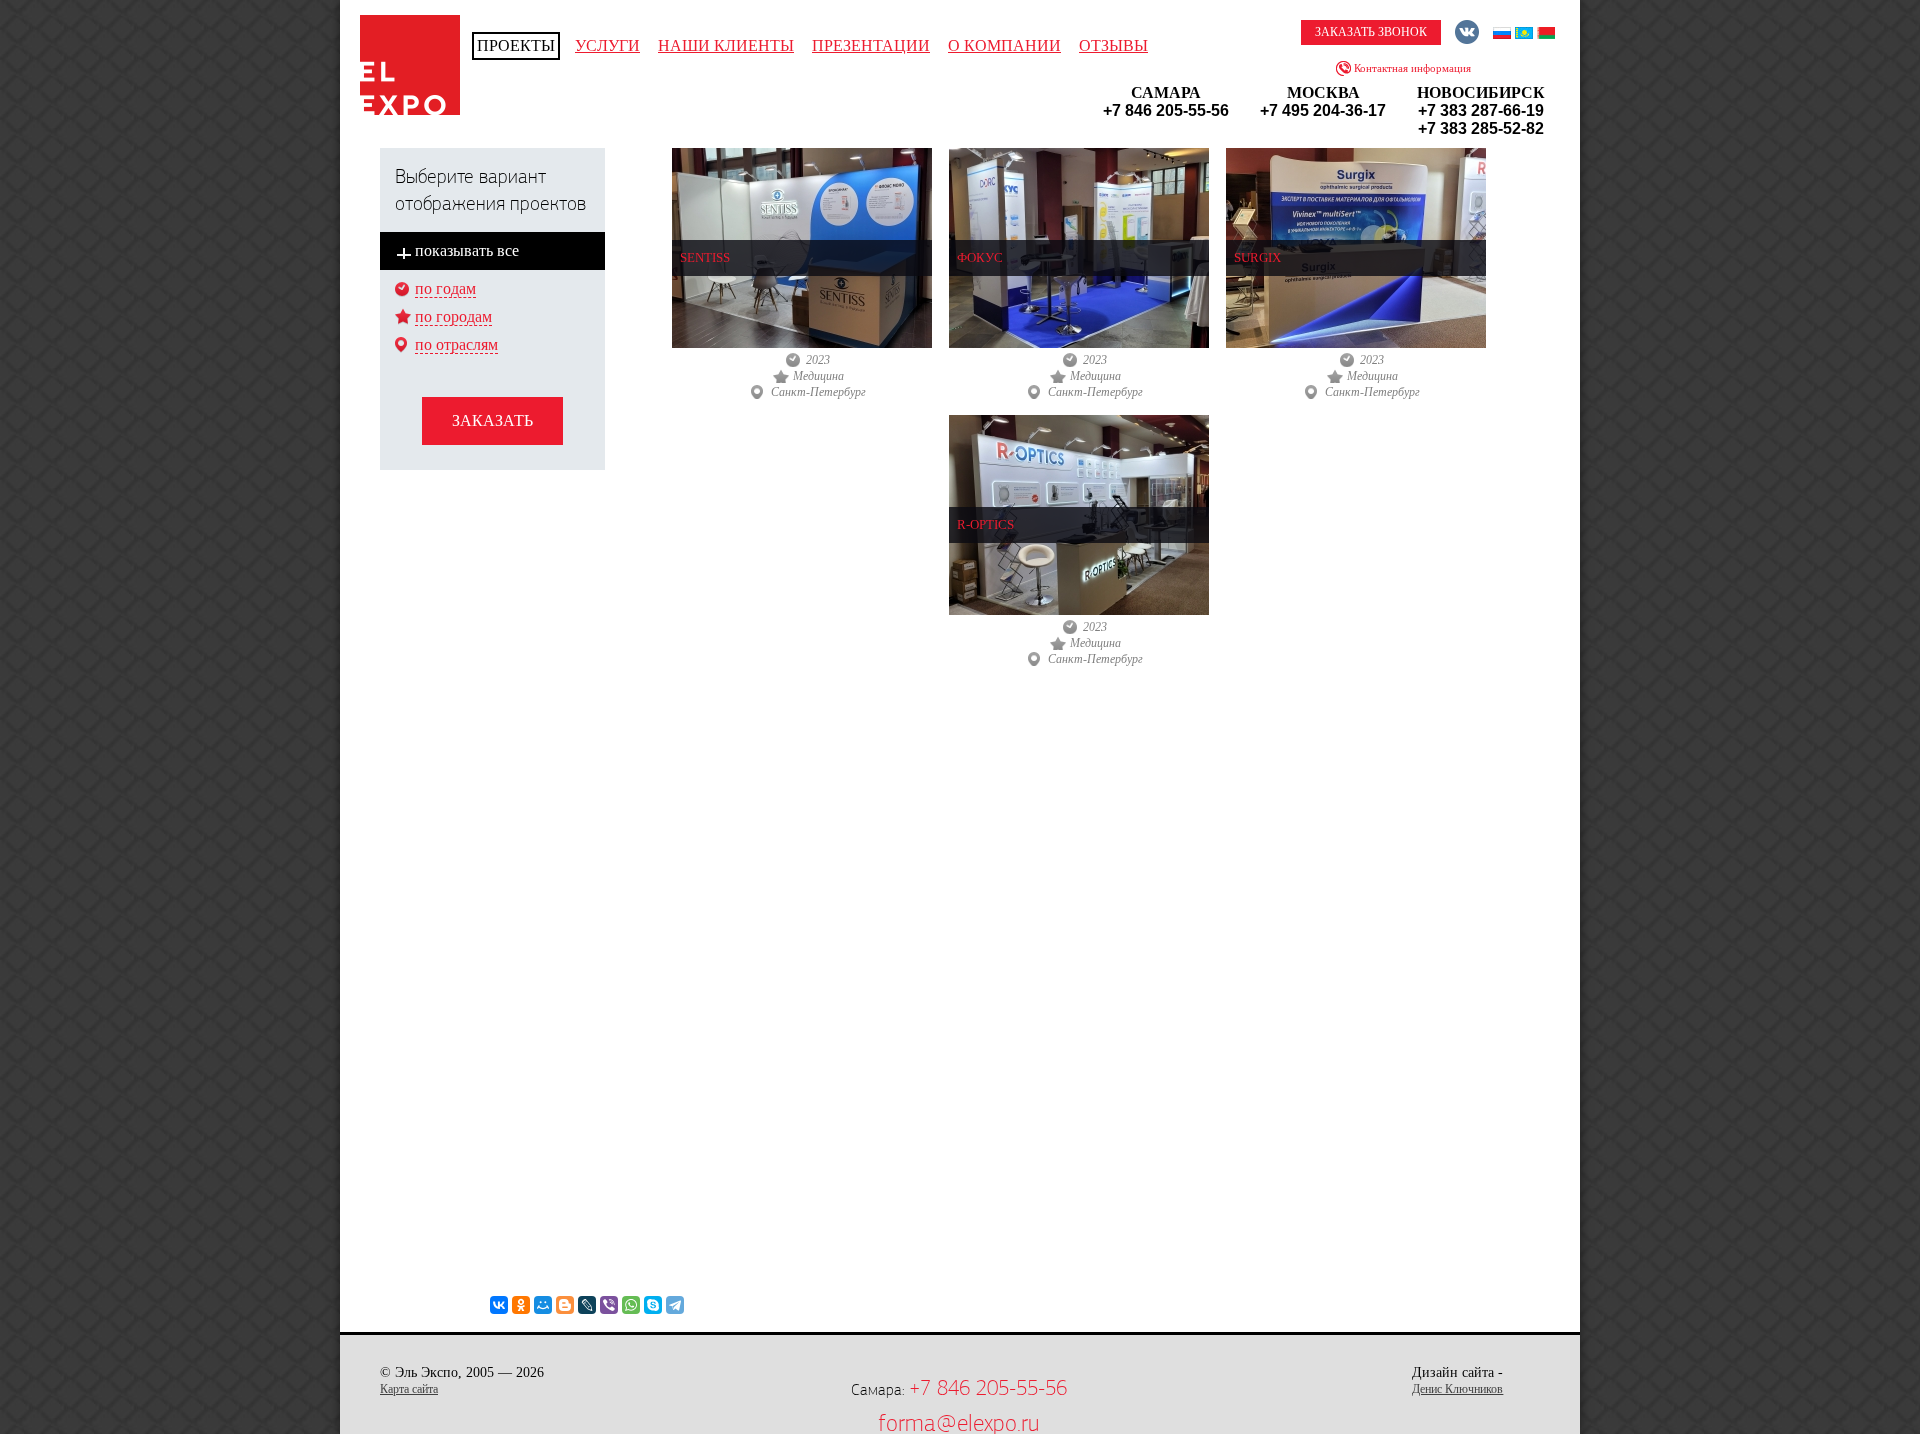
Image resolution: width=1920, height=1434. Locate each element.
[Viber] (609, 1305)
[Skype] (653, 1305)
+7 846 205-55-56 (988, 1388)
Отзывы (1113, 45)
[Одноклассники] (521, 1305)
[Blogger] (565, 1305)
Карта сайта (409, 1389)
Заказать (492, 420)
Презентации (871, 45)
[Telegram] (675, 1305)
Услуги (607, 45)
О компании (1004, 45)
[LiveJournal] (587, 1305)
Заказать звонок (1371, 32)
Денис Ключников (1457, 1389)
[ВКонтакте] (499, 1305)
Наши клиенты (726, 45)
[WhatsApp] (631, 1305)
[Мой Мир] (543, 1305)
